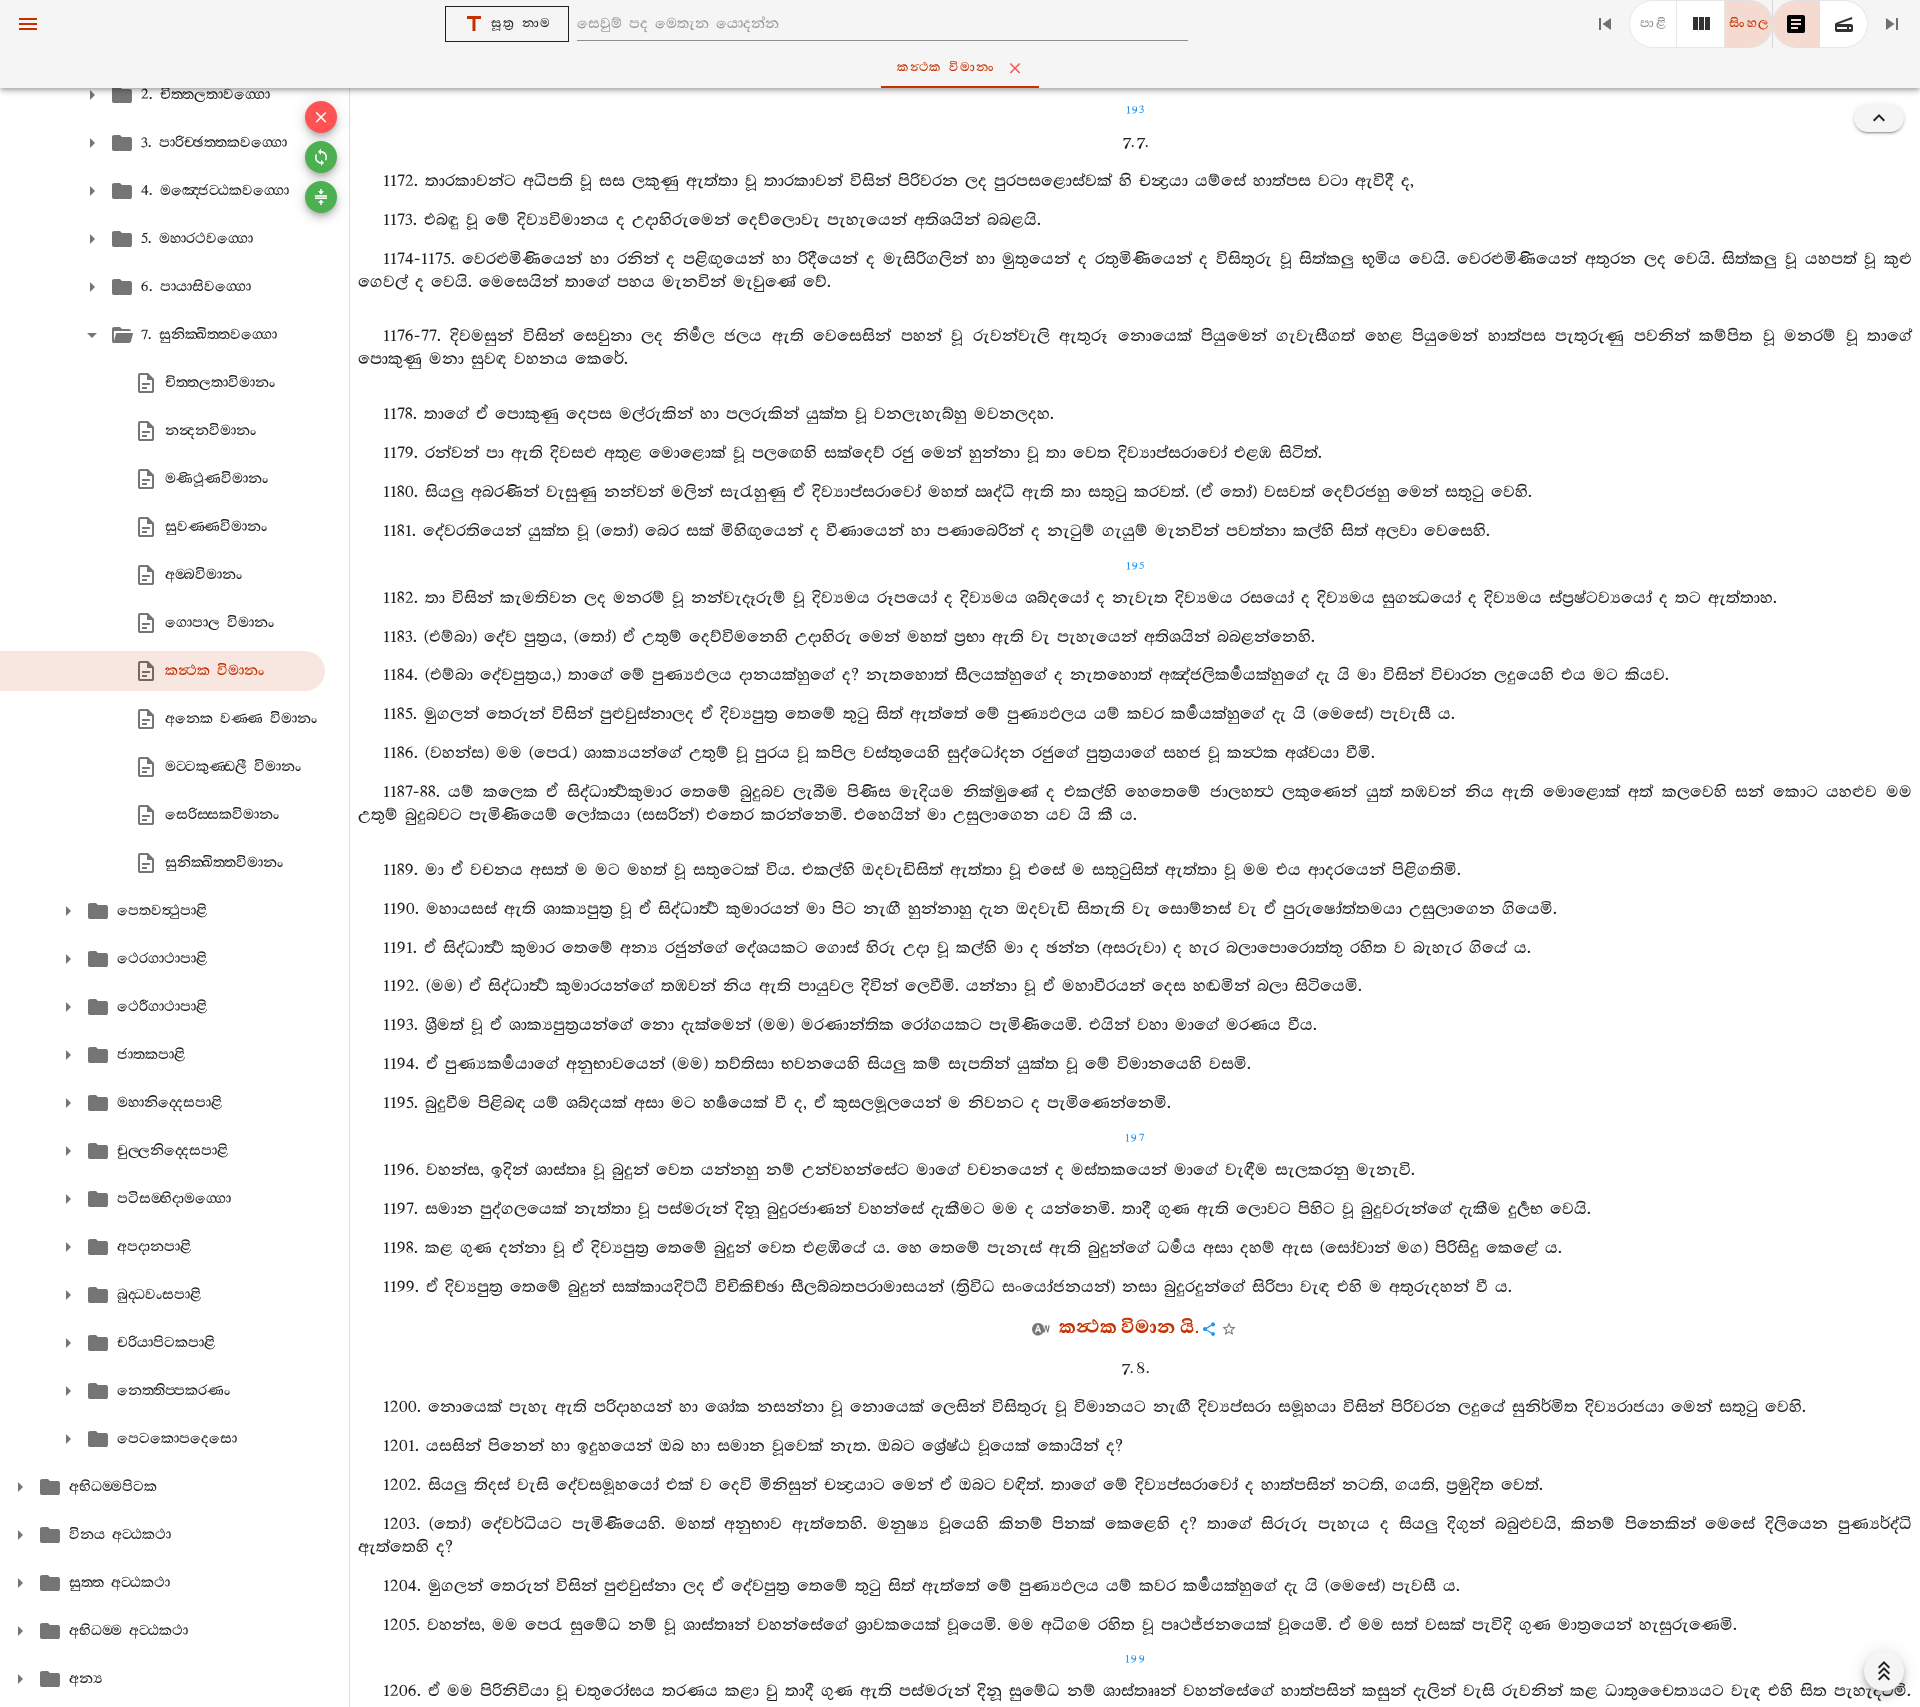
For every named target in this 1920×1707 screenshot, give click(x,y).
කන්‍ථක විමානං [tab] (946, 67)
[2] (1701, 24)
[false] (1796, 24)
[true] (1844, 24)
